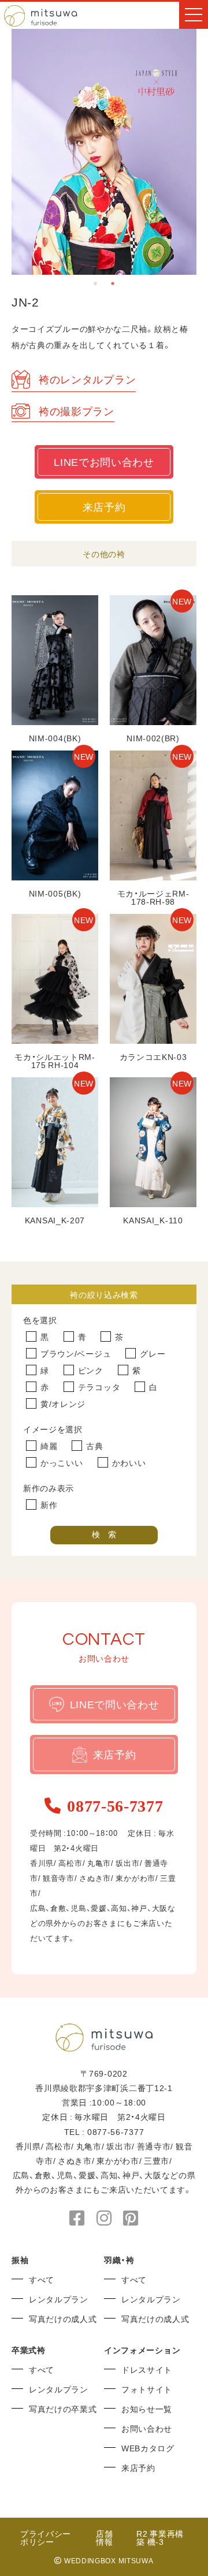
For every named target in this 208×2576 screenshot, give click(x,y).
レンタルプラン (59, 2299)
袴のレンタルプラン (87, 379)
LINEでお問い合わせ (104, 462)
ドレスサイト (147, 2369)
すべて (42, 2279)
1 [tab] (95, 283)
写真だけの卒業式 (63, 2409)
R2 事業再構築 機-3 (160, 2537)
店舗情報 (104, 2537)
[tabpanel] (104, 152)
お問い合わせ (147, 2428)
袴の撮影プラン (77, 411)
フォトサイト (147, 2389)
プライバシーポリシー (46, 2537)
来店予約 (104, 507)
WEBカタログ (148, 2448)
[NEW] (153, 721)
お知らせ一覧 (147, 2409)
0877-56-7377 (115, 1805)
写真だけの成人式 (63, 2319)
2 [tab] (113, 283)
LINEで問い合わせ (115, 1704)
